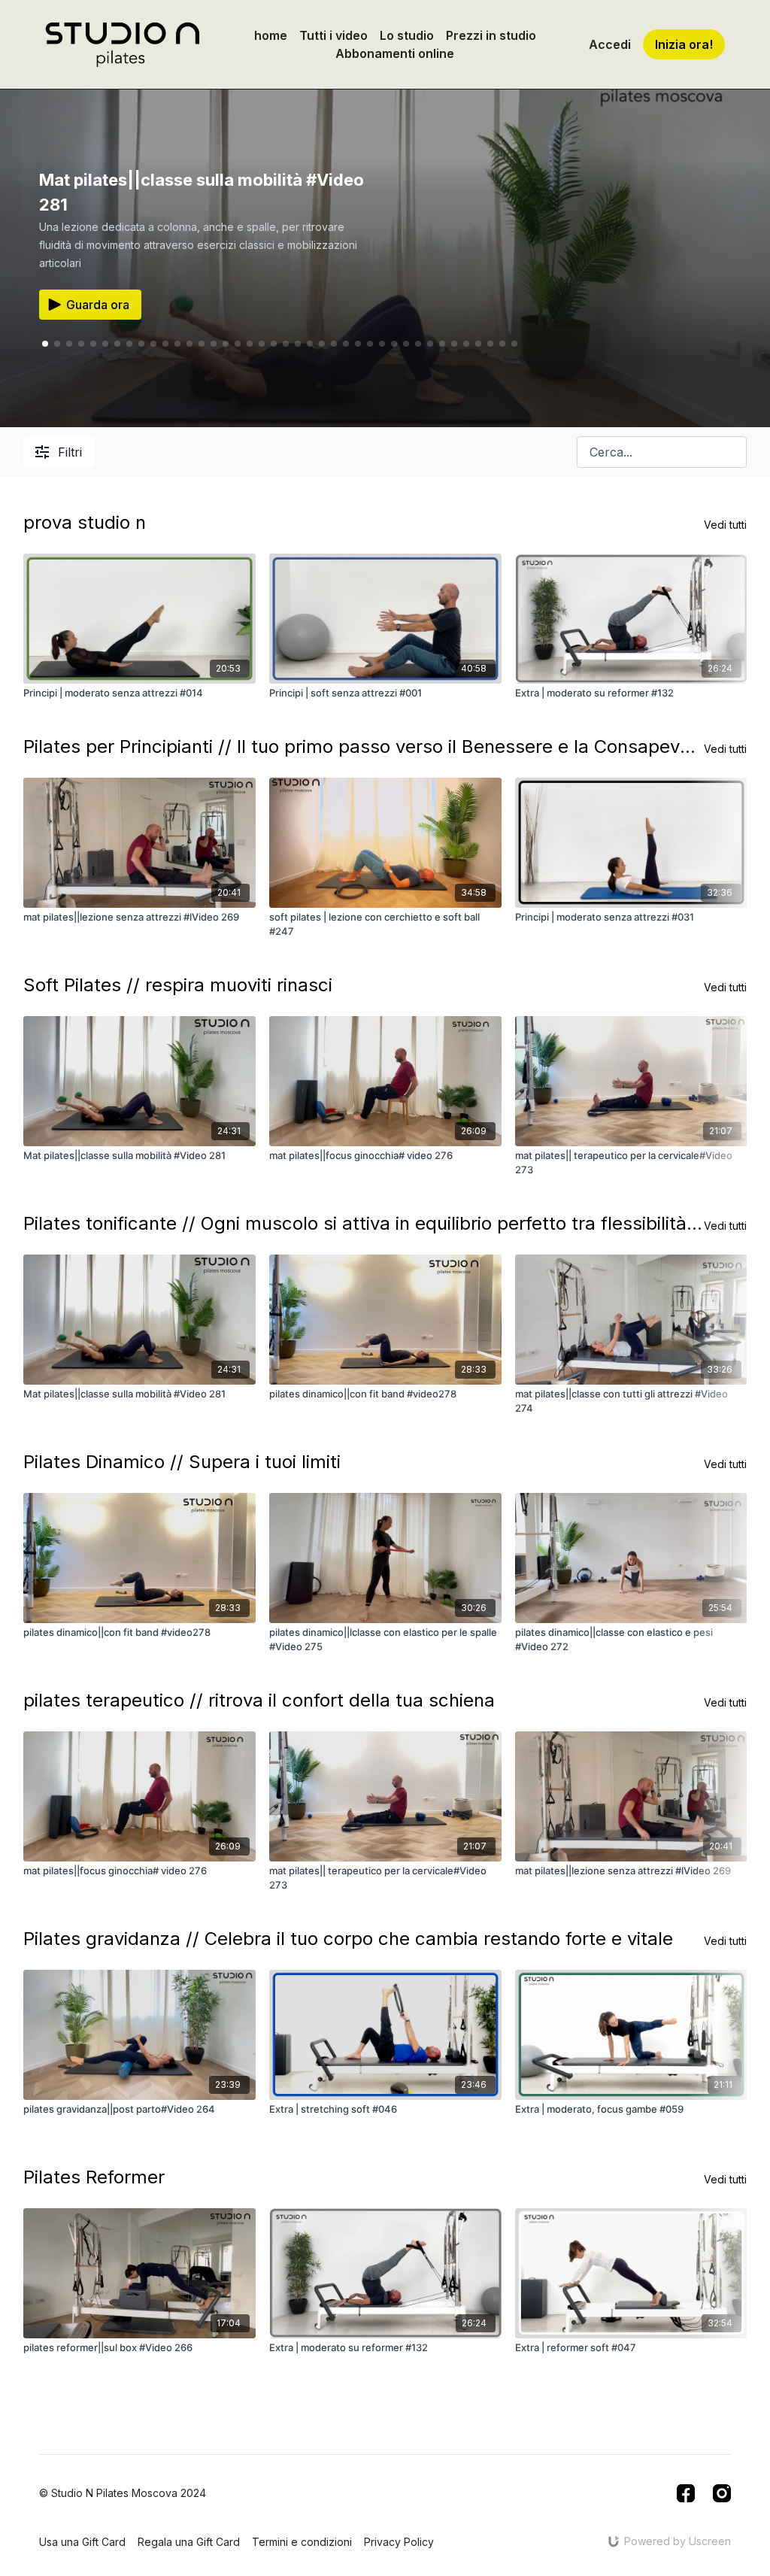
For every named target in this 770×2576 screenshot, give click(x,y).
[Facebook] (686, 2493)
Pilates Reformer (94, 2177)
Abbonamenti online (395, 53)
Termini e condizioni (302, 2542)
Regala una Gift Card (189, 2542)
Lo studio (407, 35)
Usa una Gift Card (82, 2542)
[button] (57, 344)
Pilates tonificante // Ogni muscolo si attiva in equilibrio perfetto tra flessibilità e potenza (364, 1223)
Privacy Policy (399, 2542)
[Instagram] (722, 2493)
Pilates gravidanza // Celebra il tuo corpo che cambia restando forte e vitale (348, 1939)
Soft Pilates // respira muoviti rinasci (178, 985)
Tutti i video (333, 35)
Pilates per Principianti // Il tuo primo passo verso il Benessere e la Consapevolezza (364, 746)
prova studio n (85, 522)
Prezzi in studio (491, 35)
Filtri (70, 452)
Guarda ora (98, 305)
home (271, 35)
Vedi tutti (725, 525)
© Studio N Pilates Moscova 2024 (123, 2493)
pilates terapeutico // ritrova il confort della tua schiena (259, 1700)
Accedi (610, 44)
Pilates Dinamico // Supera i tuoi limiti (182, 1462)
